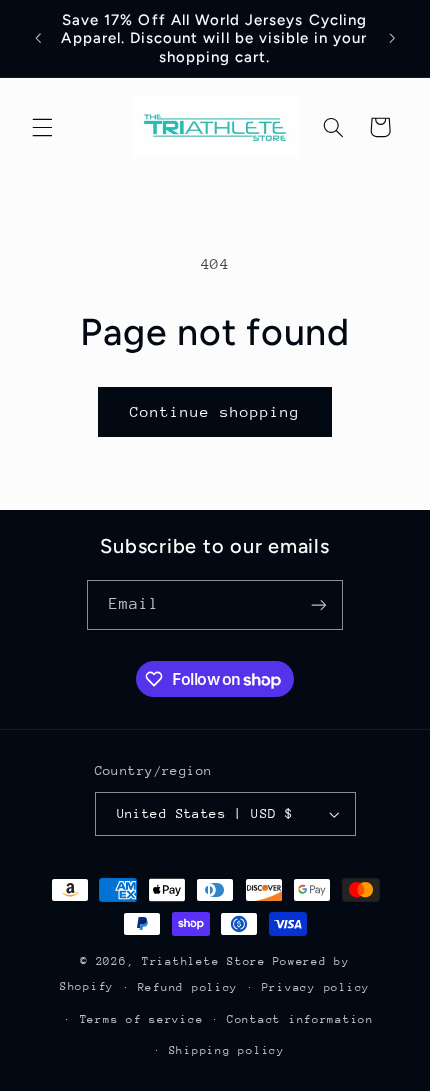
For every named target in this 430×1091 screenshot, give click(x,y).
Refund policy (188, 987)
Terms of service (142, 1019)
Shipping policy (227, 1050)
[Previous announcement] (38, 39)
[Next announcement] (392, 39)
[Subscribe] (319, 604)
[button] (42, 127)
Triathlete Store (204, 961)
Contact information (300, 1019)
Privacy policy (316, 987)
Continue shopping (215, 411)
